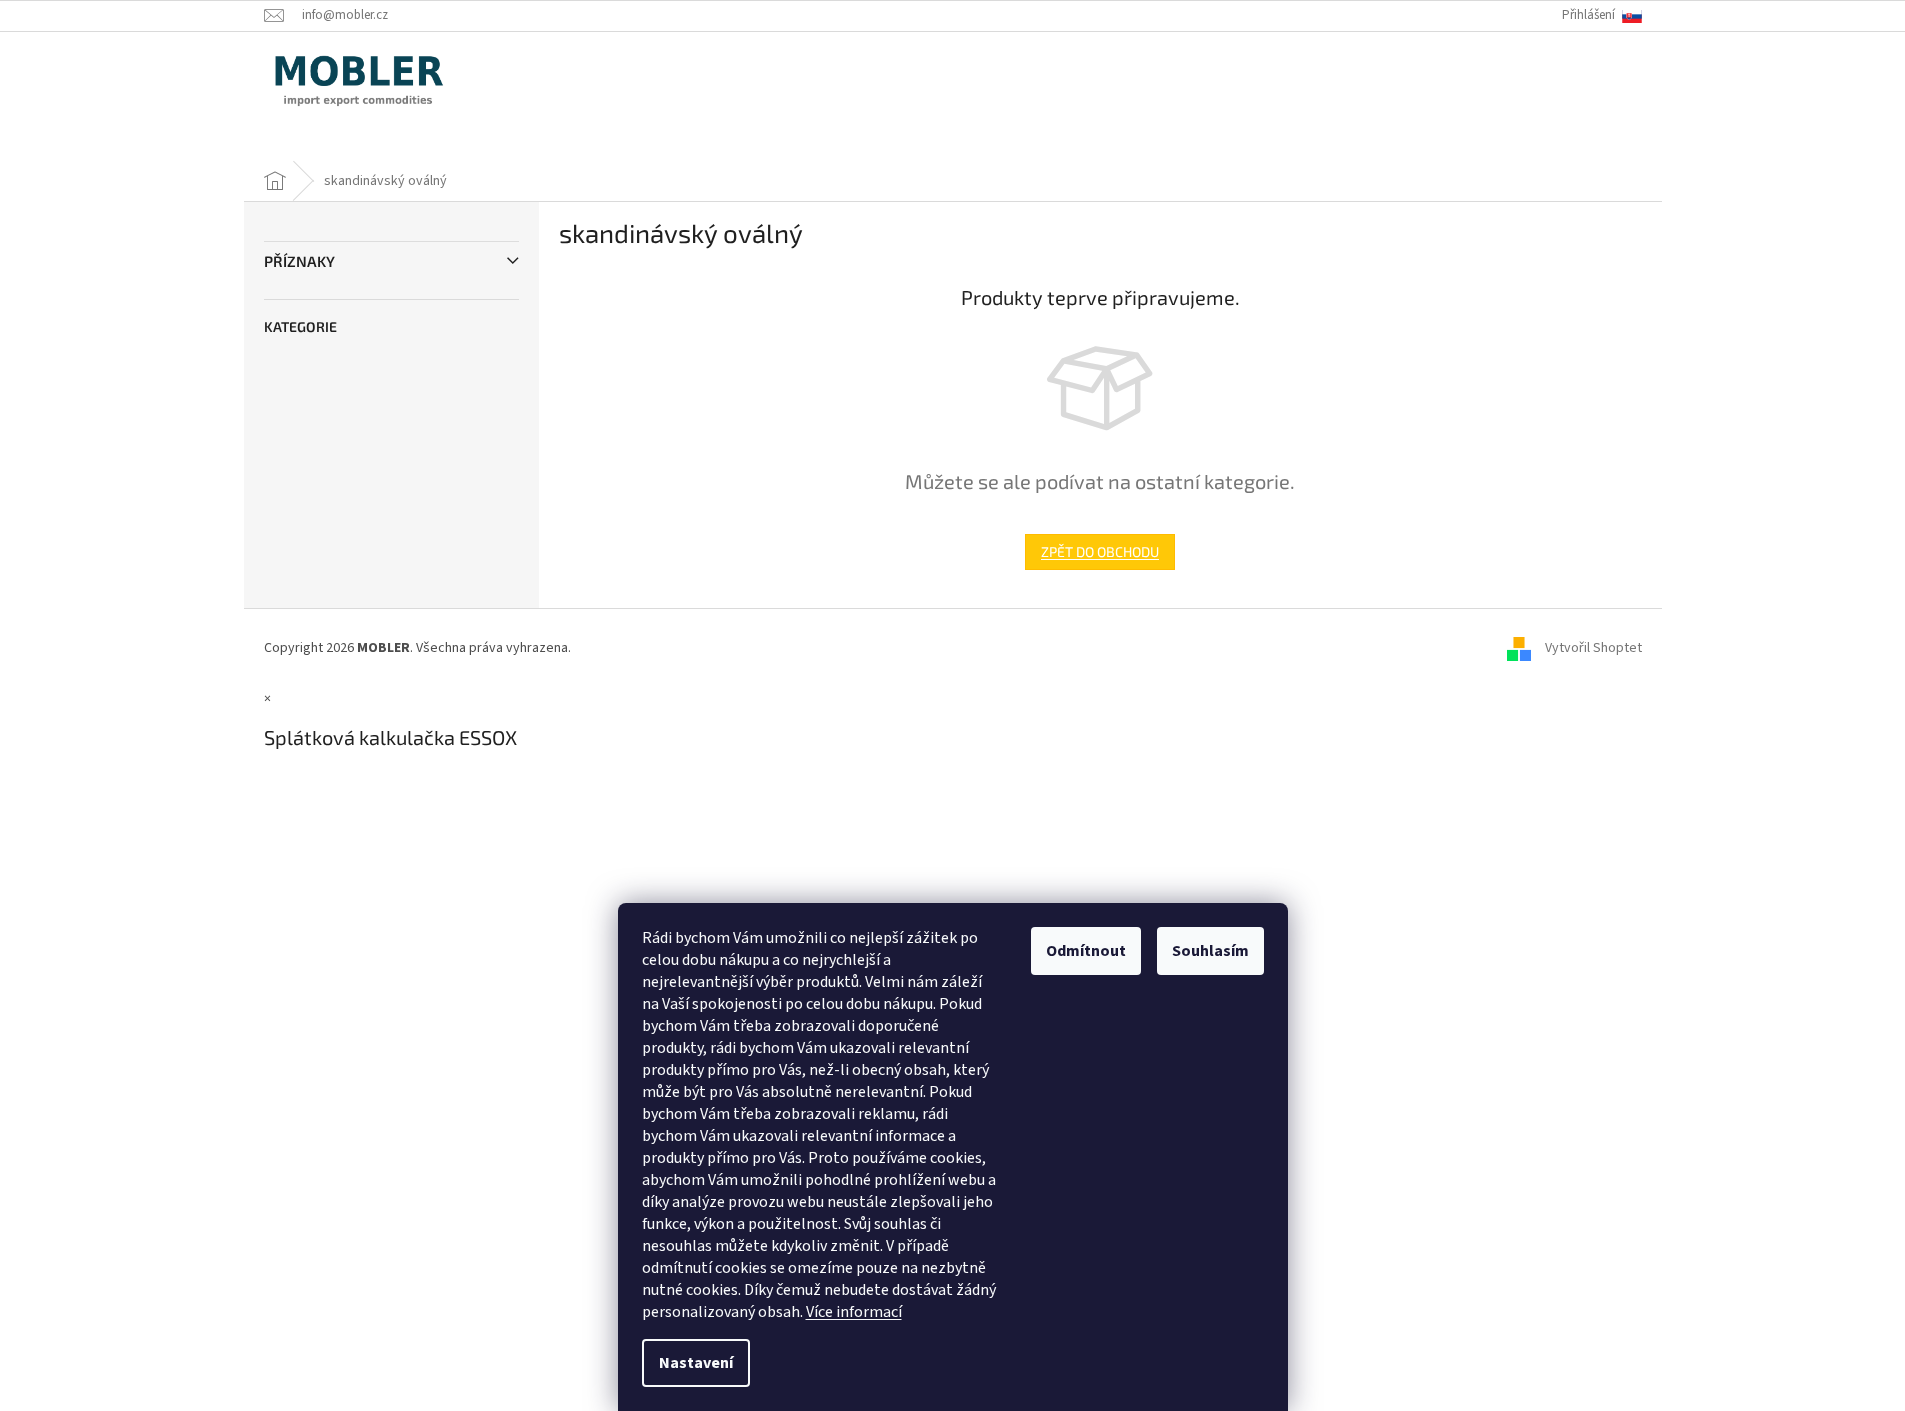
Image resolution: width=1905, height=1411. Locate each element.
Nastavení (696, 1363)
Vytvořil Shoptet (1593, 648)
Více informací (854, 1312)
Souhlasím (1210, 951)
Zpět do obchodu (1100, 551)
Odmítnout (1086, 951)
